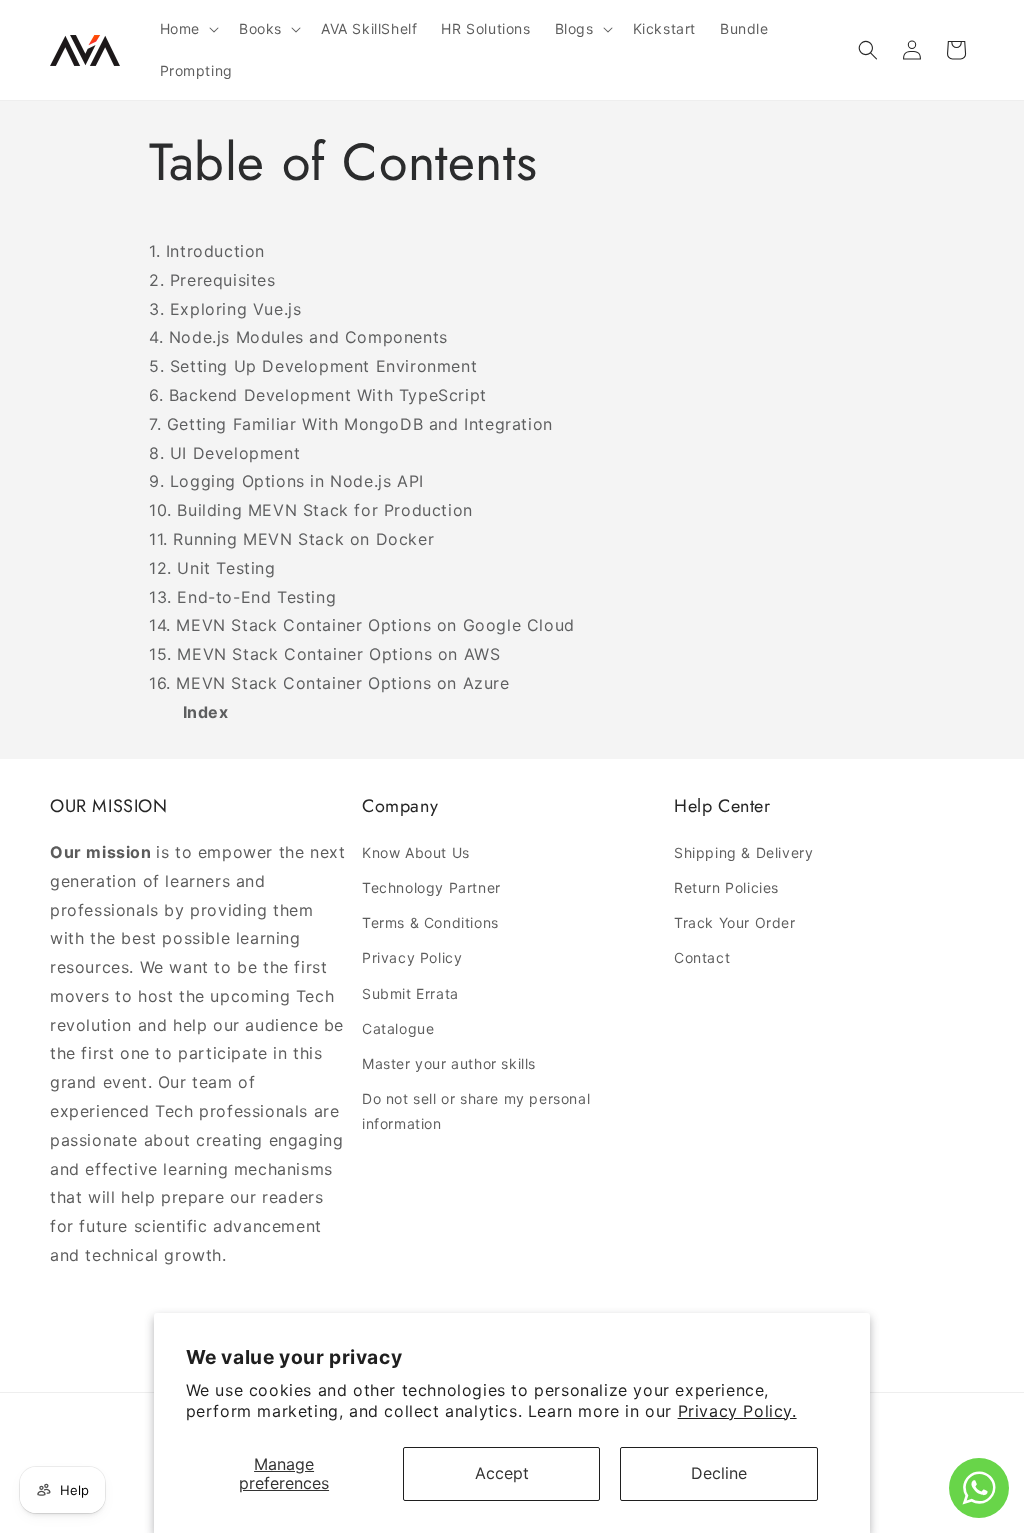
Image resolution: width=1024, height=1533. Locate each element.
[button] (187, 29)
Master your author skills (449, 1063)
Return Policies (726, 887)
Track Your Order (735, 922)
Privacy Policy (412, 957)
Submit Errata (410, 993)
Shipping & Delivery (743, 852)
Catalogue (398, 1028)
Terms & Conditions (430, 922)
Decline (719, 1473)
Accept (502, 1473)
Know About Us (416, 852)
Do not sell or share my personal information (476, 1111)
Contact (702, 957)
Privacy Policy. (737, 1411)
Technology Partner (431, 887)
